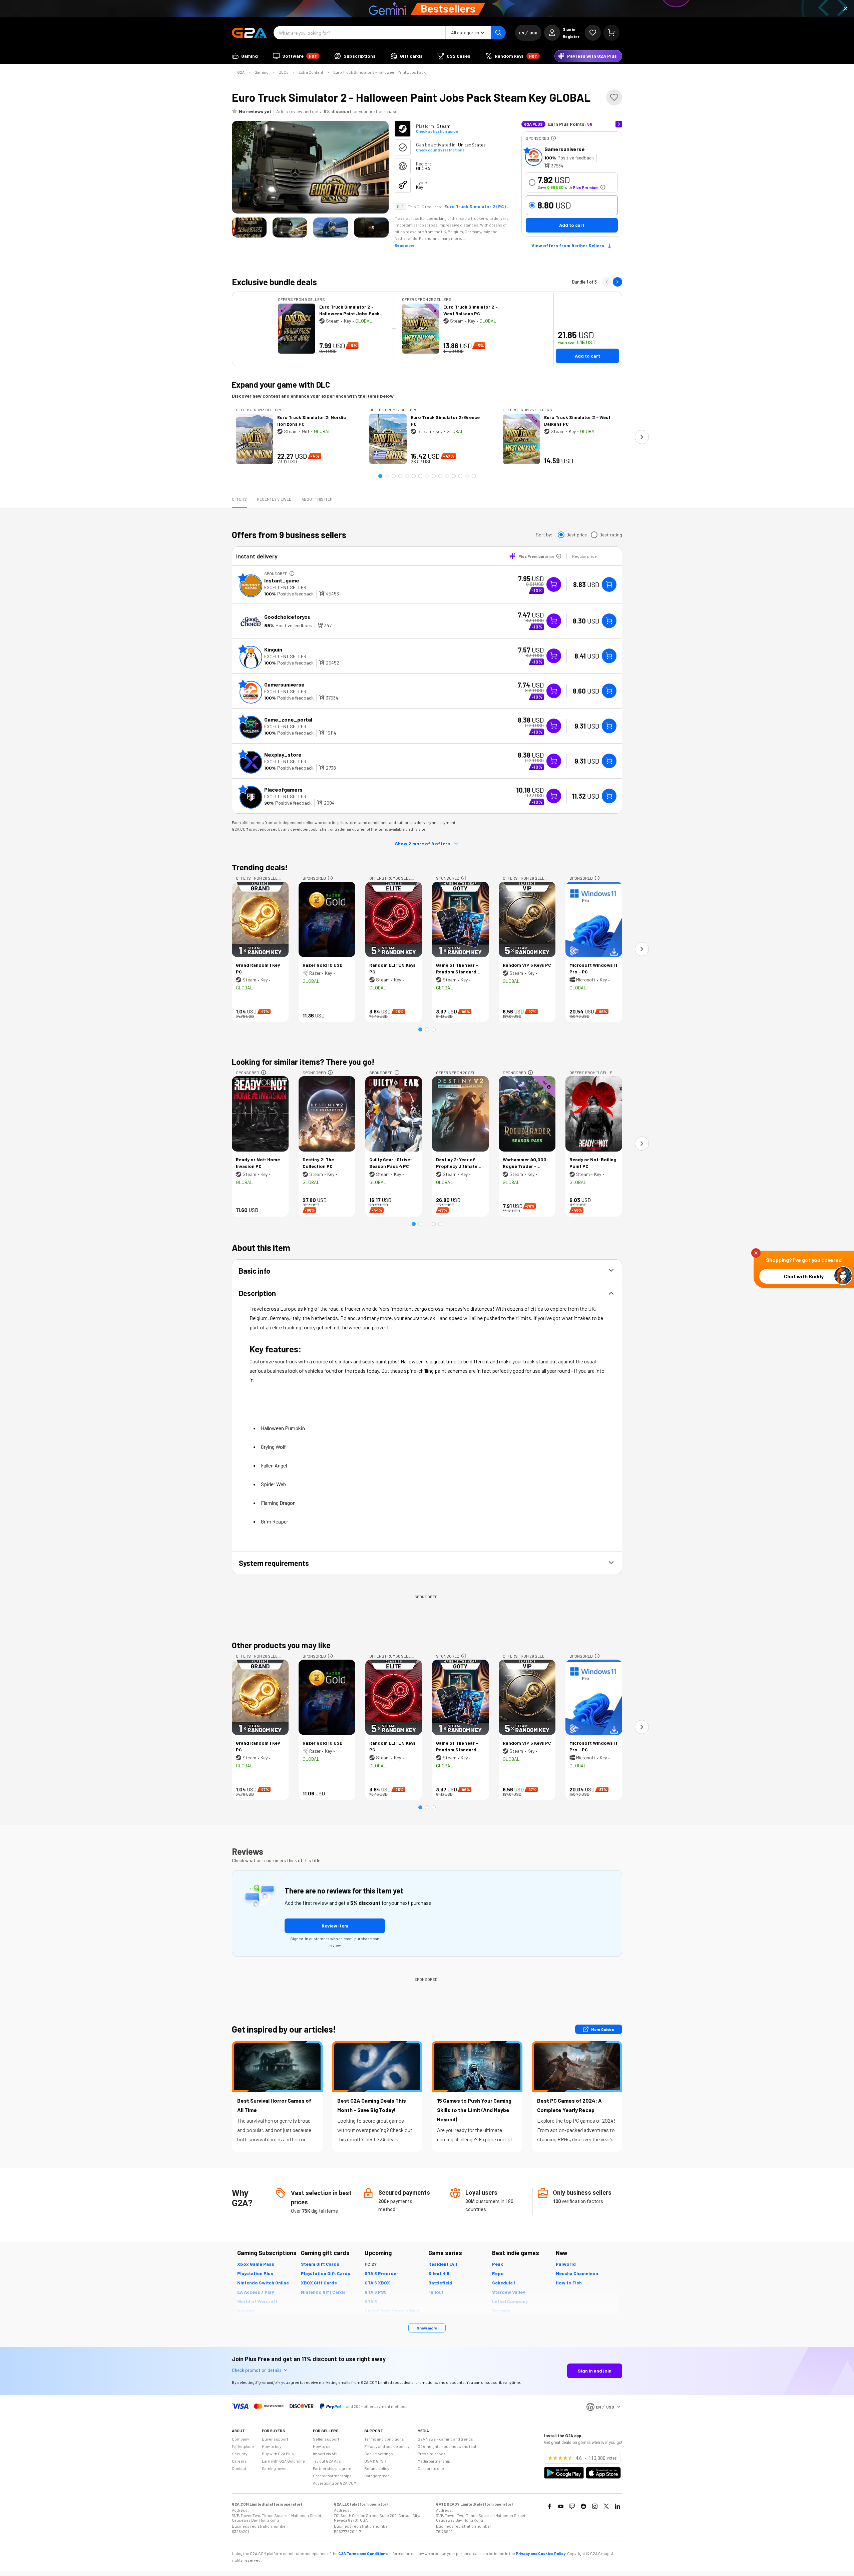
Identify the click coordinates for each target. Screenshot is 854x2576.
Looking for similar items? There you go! (303, 1062)
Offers (239, 499)
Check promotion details (257, 2370)
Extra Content (311, 72)
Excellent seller (285, 587)
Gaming (262, 72)
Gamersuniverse (565, 149)
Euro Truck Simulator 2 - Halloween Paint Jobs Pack (379, 72)
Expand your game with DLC (281, 384)
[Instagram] (595, 2506)
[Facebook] (549, 2506)
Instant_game (282, 580)
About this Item (317, 499)
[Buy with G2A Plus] (554, 584)
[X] (606, 2506)
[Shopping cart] (611, 33)
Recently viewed (274, 499)
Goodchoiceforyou (287, 617)
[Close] (845, 9)
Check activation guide (437, 131)
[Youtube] (561, 2506)
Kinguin (273, 649)
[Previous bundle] (607, 282)
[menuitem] (245, 56)
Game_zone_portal (288, 719)
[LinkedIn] (617, 2506)
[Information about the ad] (553, 138)
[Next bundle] (617, 282)
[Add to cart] (609, 584)
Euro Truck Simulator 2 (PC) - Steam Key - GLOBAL (478, 206)
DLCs (284, 72)
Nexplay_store (283, 754)
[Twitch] (572, 2506)
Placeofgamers (283, 789)
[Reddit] (583, 2506)
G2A (241, 72)
